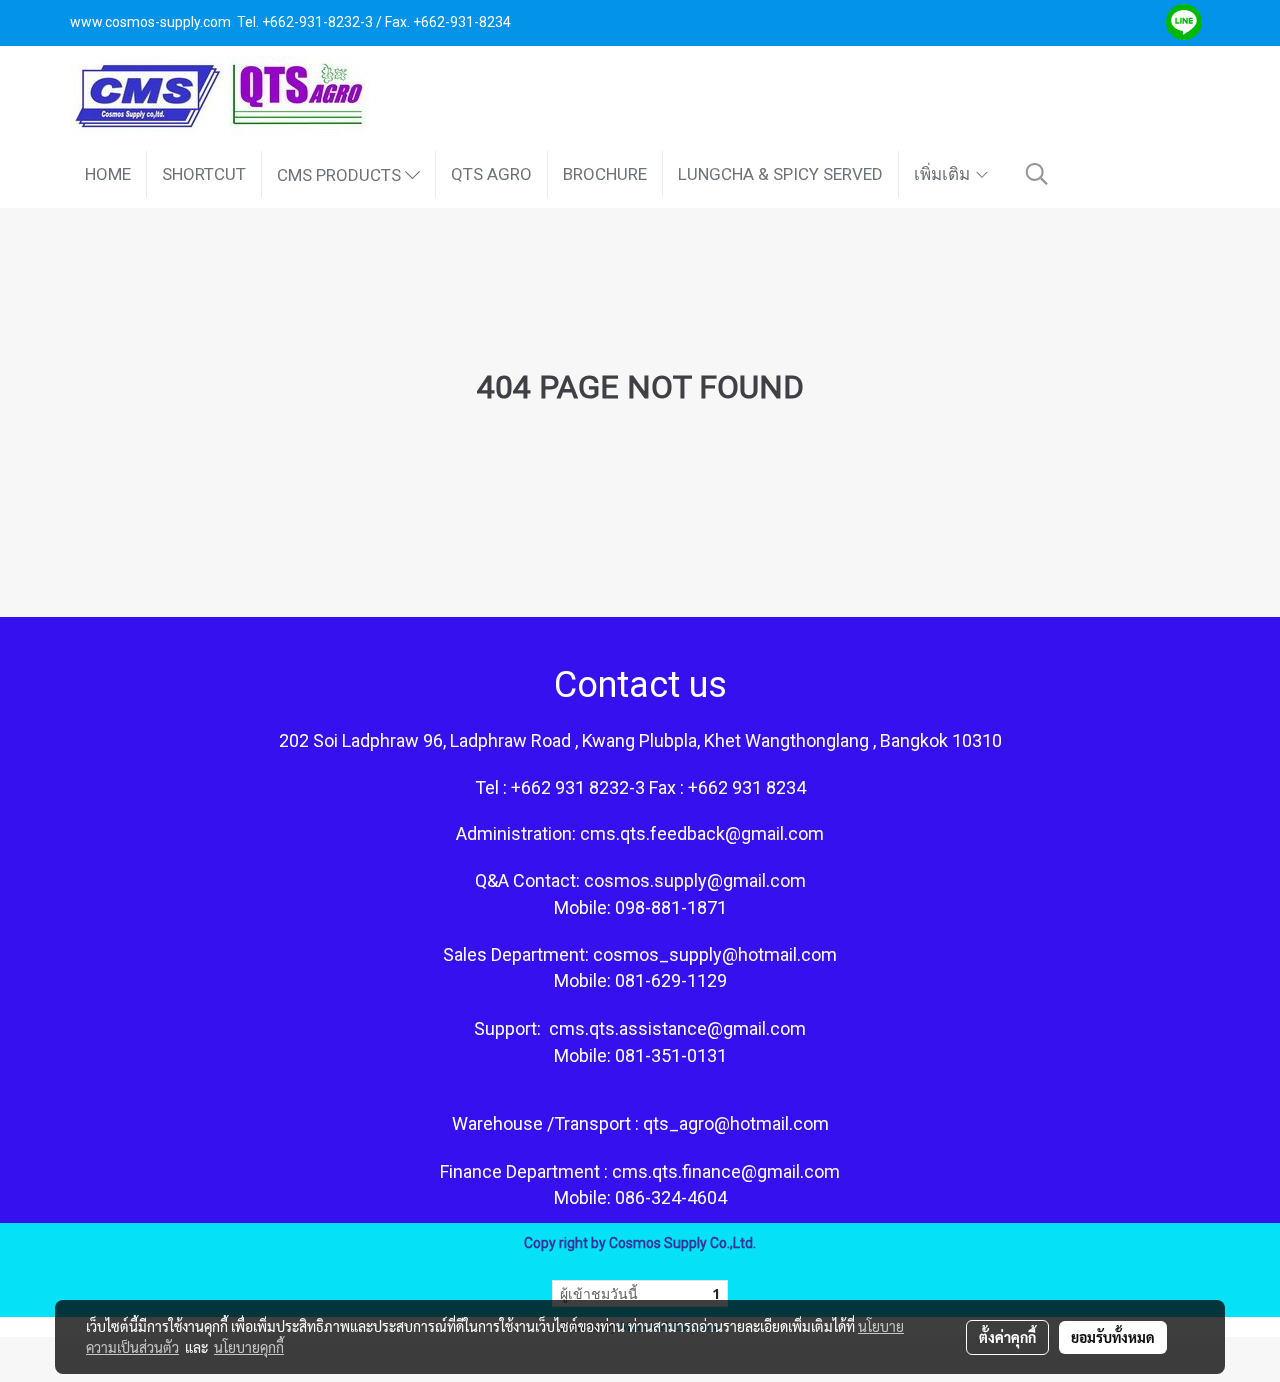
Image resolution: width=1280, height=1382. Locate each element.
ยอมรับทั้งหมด (1113, 1337)
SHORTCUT (204, 174)
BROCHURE (605, 174)
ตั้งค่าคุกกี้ (1007, 1337)
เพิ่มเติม (944, 174)
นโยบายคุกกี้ (249, 1347)
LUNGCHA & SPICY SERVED (780, 174)
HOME (108, 174)
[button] (1037, 174)
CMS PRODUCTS (341, 174)
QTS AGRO (491, 174)
